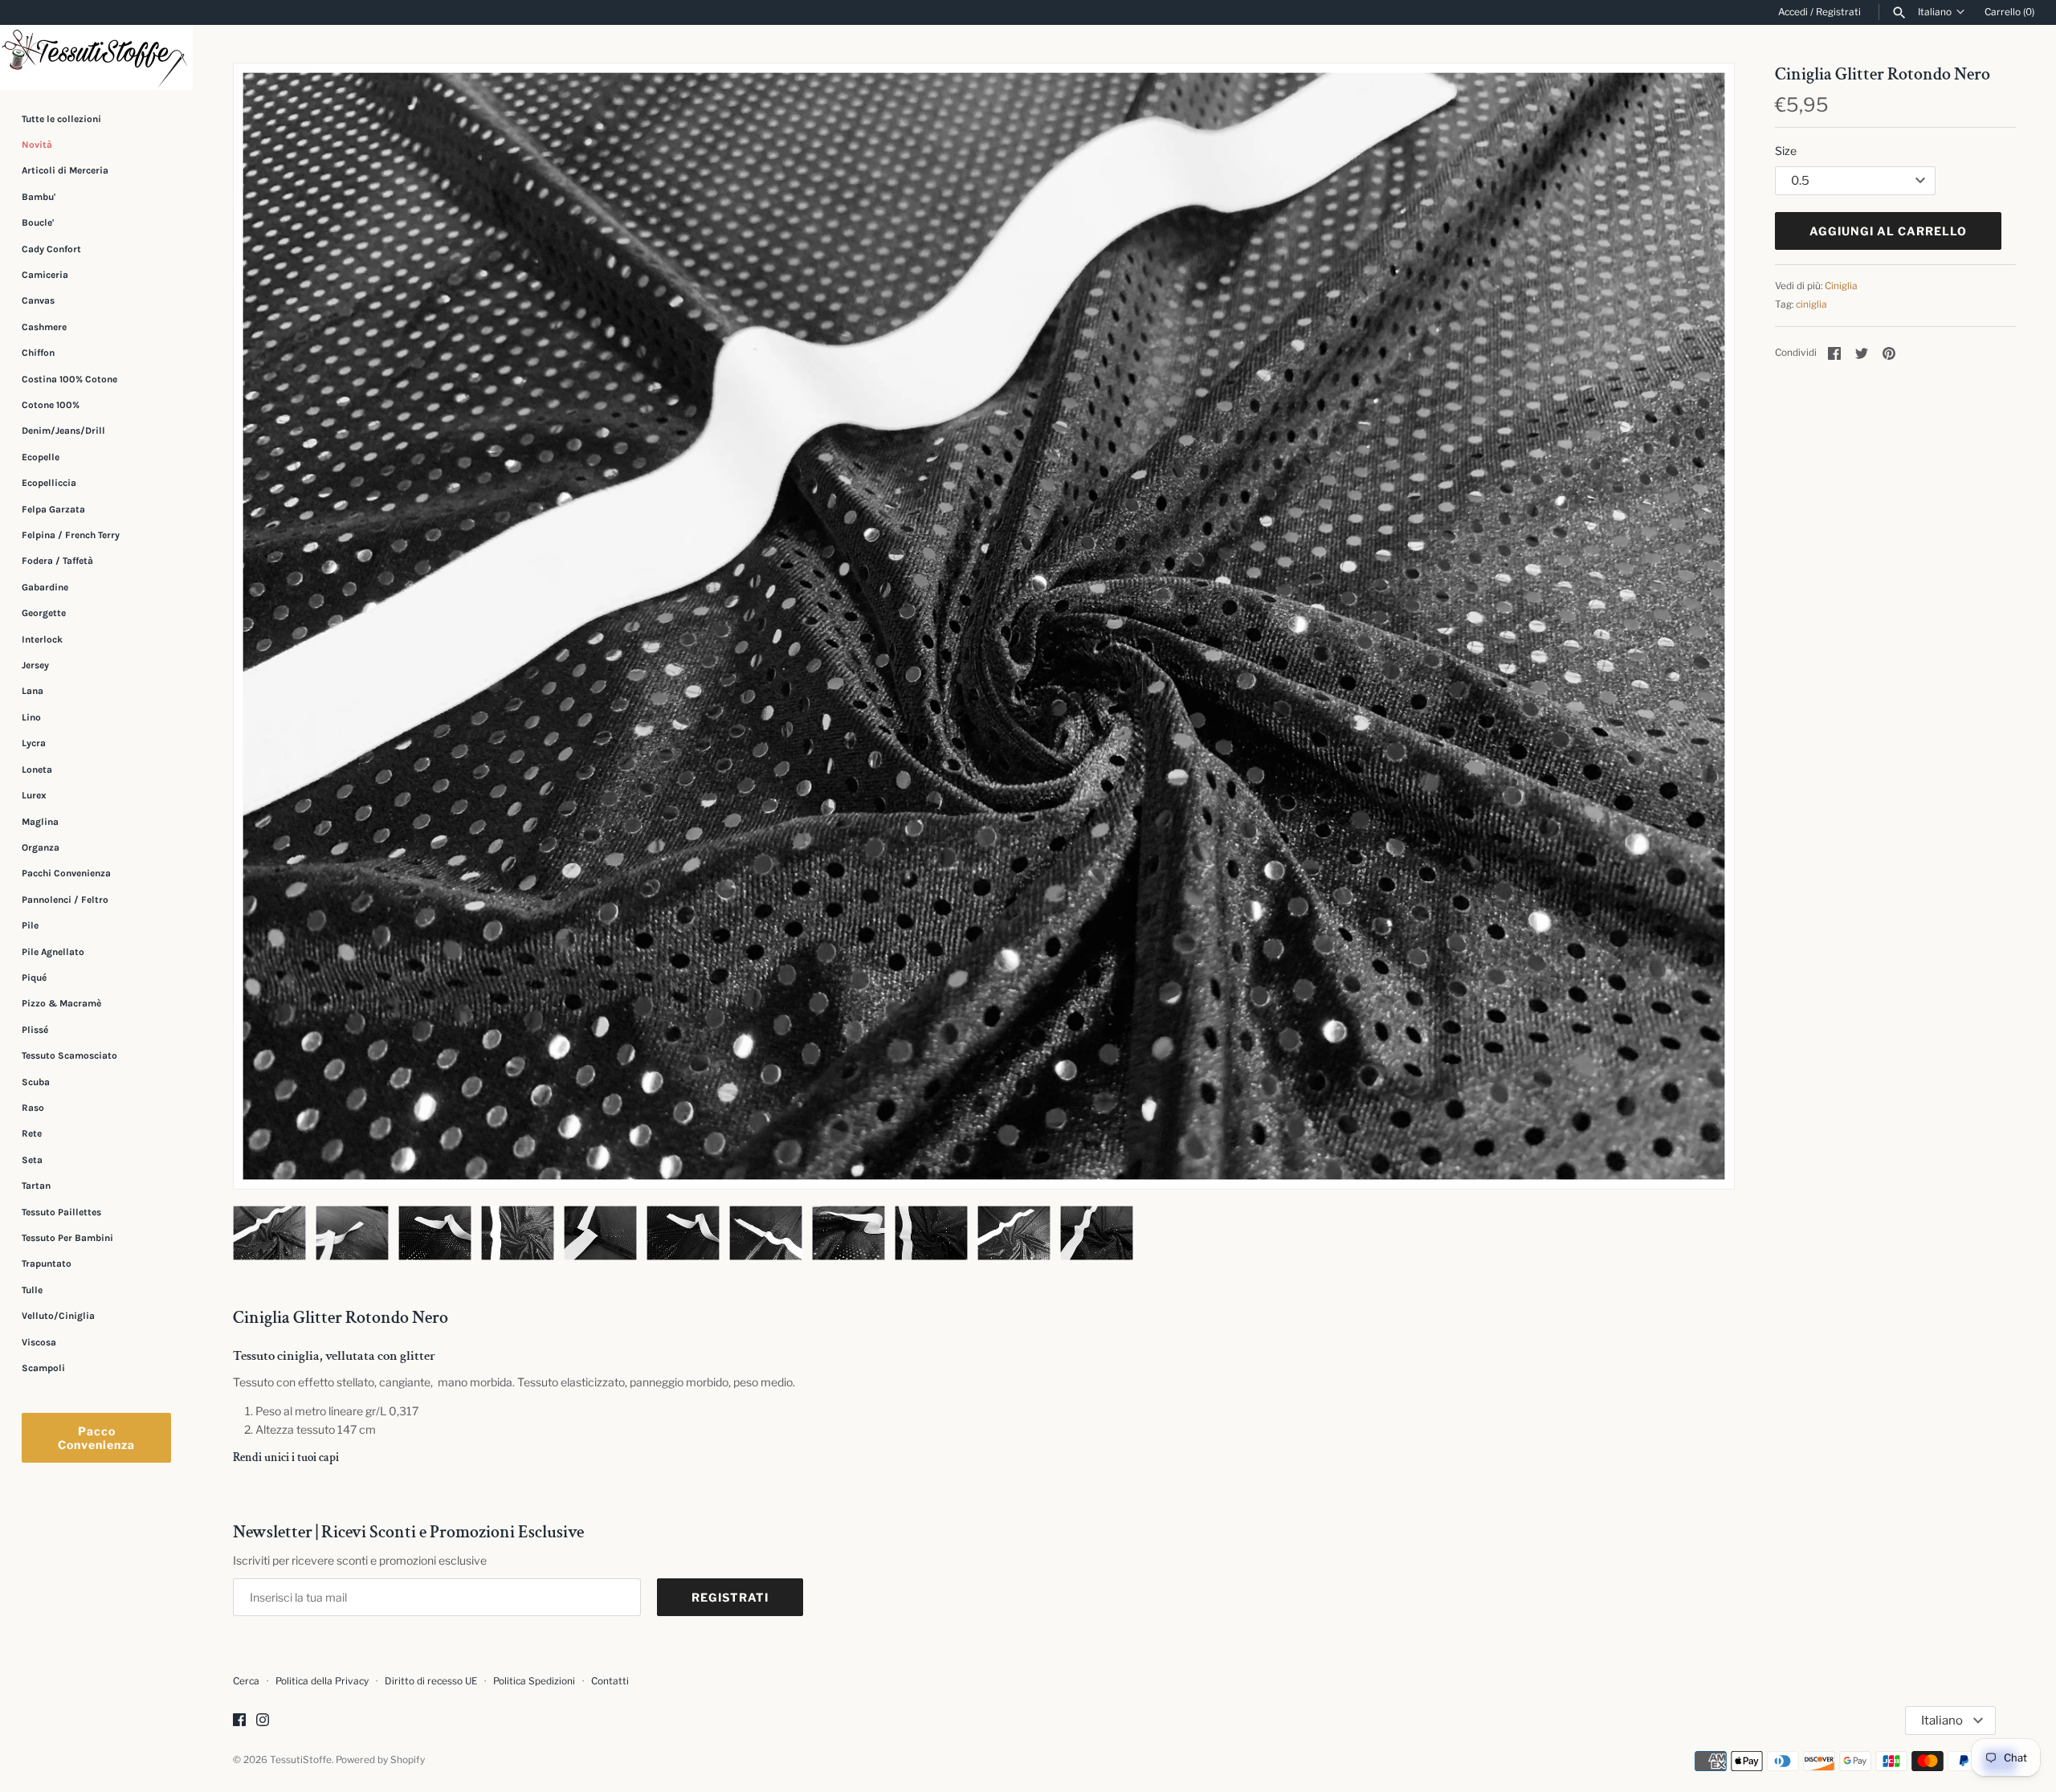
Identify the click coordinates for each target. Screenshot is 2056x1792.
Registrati (1838, 12)
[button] (1700, 627)
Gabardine (45, 587)
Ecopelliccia (49, 483)
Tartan (36, 1186)
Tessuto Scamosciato (69, 1055)
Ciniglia (1841, 286)
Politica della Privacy (322, 1681)
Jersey (35, 665)
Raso (33, 1108)
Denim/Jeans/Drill (63, 431)
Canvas (38, 300)
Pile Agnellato (53, 952)
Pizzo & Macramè (61, 1003)
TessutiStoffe (301, 1760)
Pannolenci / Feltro (65, 900)
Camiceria (45, 275)
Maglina (40, 822)
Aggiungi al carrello (1888, 231)
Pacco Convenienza (96, 1438)
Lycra (34, 743)
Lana (33, 692)
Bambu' (39, 197)
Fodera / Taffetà (57, 561)
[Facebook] (239, 1721)
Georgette (44, 613)
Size (1786, 151)
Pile (30, 925)
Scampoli (43, 1368)
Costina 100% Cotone (69, 379)
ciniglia (1811, 304)
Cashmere (44, 327)
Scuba (36, 1082)
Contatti (610, 1681)
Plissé (35, 1030)
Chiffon (38, 353)
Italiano (1935, 12)
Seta (32, 1160)
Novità (37, 145)
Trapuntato (47, 1263)
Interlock (42, 639)
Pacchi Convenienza (66, 873)
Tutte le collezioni (61, 119)
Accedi (1793, 12)
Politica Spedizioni (534, 1681)
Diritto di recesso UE (431, 1681)
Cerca (246, 1681)
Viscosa (39, 1342)
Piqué (34, 978)
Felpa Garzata (53, 509)
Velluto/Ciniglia (58, 1316)
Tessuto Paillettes (61, 1212)
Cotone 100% (51, 405)
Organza (41, 847)
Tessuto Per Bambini (67, 1238)
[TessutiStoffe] (96, 57)
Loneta (37, 769)
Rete (32, 1133)
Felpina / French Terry (71, 535)
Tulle (32, 1290)
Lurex (34, 795)
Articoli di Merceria (65, 170)
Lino (31, 717)
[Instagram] (263, 1721)
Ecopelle (41, 457)
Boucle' (38, 222)
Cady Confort (51, 249)
